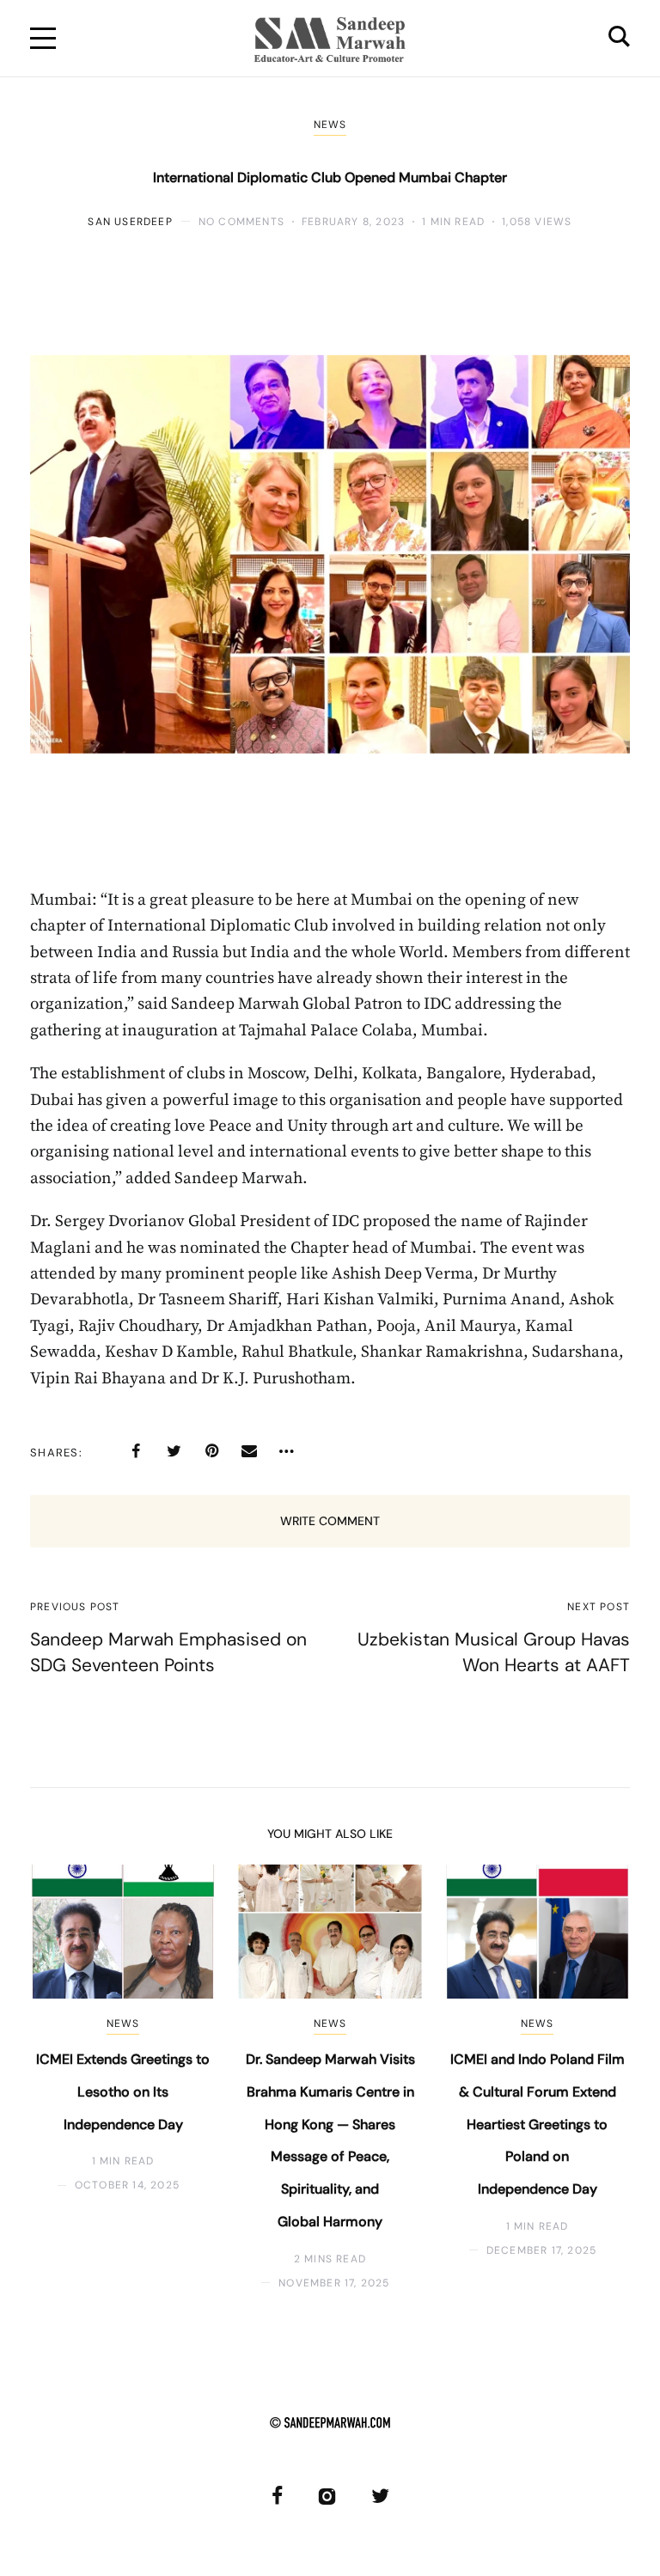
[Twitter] (174, 1451)
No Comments (241, 222)
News (330, 125)
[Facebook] (136, 1451)
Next (602, 2077)
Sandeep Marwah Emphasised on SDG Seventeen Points (168, 1652)
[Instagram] (327, 2496)
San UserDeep (130, 222)
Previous (58, 2077)
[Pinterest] (211, 1451)
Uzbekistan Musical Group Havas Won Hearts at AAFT (494, 1652)
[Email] (249, 1451)
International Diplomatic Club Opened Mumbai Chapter (330, 177)
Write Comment (330, 1521)
